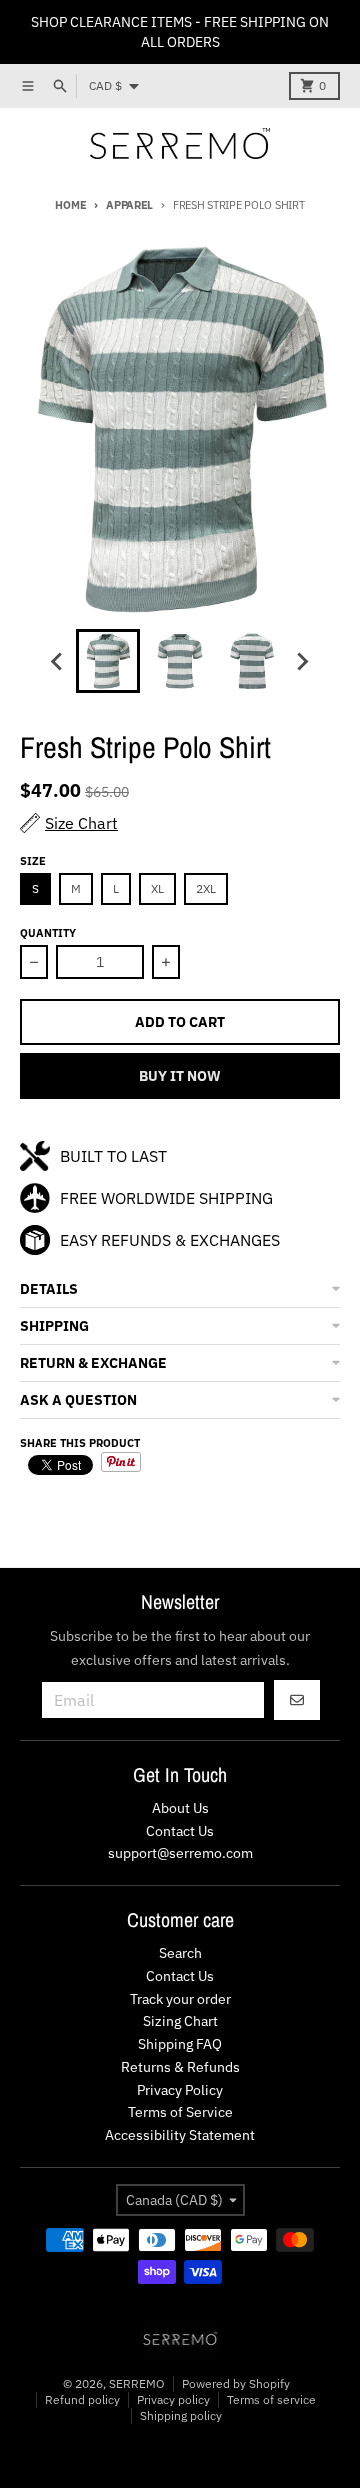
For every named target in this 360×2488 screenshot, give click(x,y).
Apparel (129, 205)
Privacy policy (173, 2399)
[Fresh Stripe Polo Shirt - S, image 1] (180, 429)
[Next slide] (302, 661)
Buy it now (180, 1076)
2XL (206, 888)
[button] (180, 1289)
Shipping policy (181, 2415)
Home (70, 205)
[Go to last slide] (58, 661)
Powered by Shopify (236, 2383)
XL (157, 888)
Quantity (48, 933)
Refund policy (82, 2399)
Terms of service (271, 2399)
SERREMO (137, 2383)
